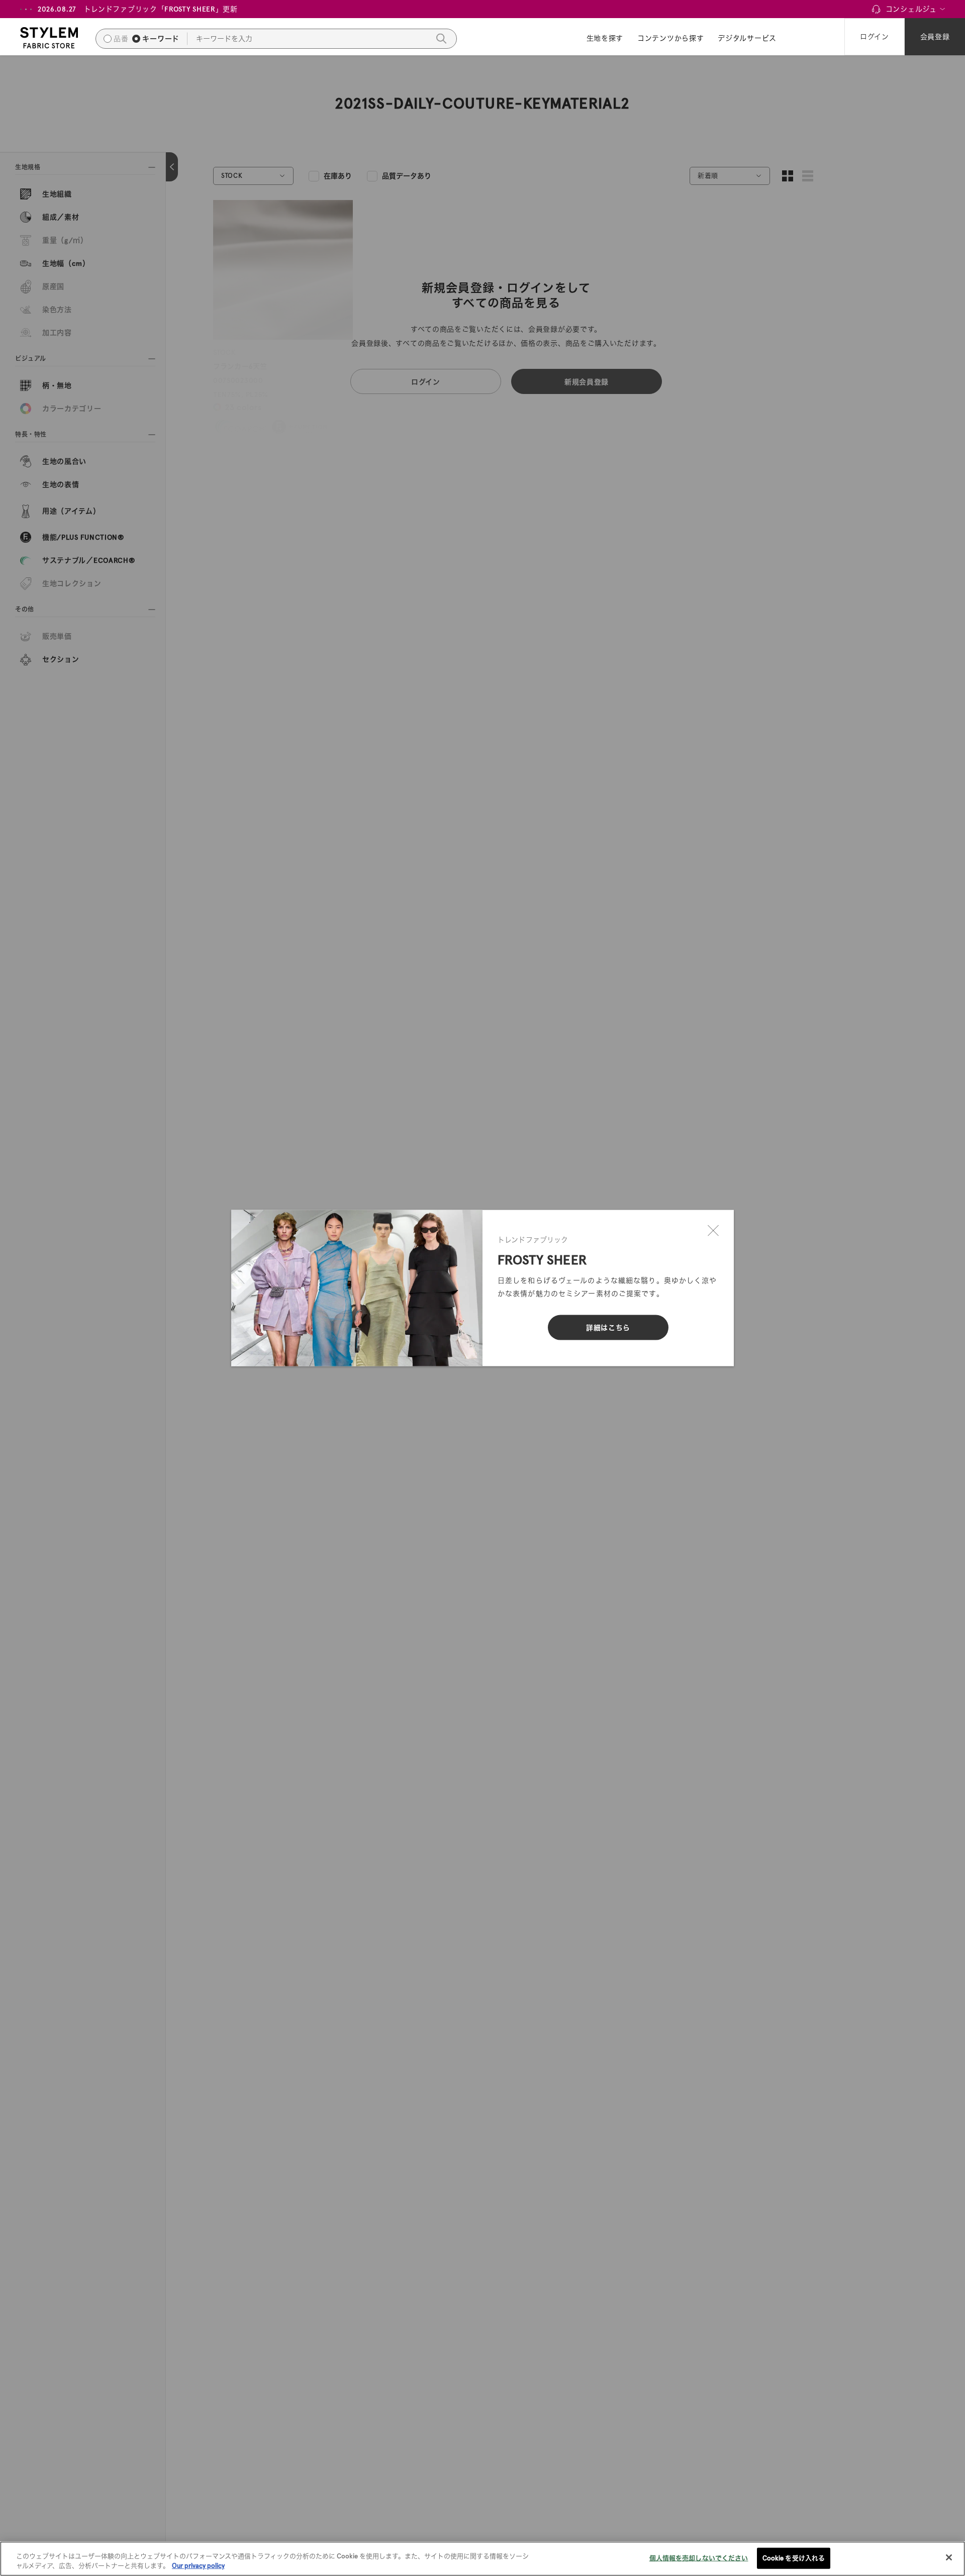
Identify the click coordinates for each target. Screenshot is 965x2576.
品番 (121, 39)
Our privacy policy (198, 2566)
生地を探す (605, 38)
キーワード (161, 39)
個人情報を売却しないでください (699, 2558)
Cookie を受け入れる (794, 2558)
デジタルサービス (747, 38)
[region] (482, 2559)
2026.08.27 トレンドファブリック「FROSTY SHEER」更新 (138, 9)
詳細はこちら (608, 1328)
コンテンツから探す (670, 38)
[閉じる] (713, 1231)
